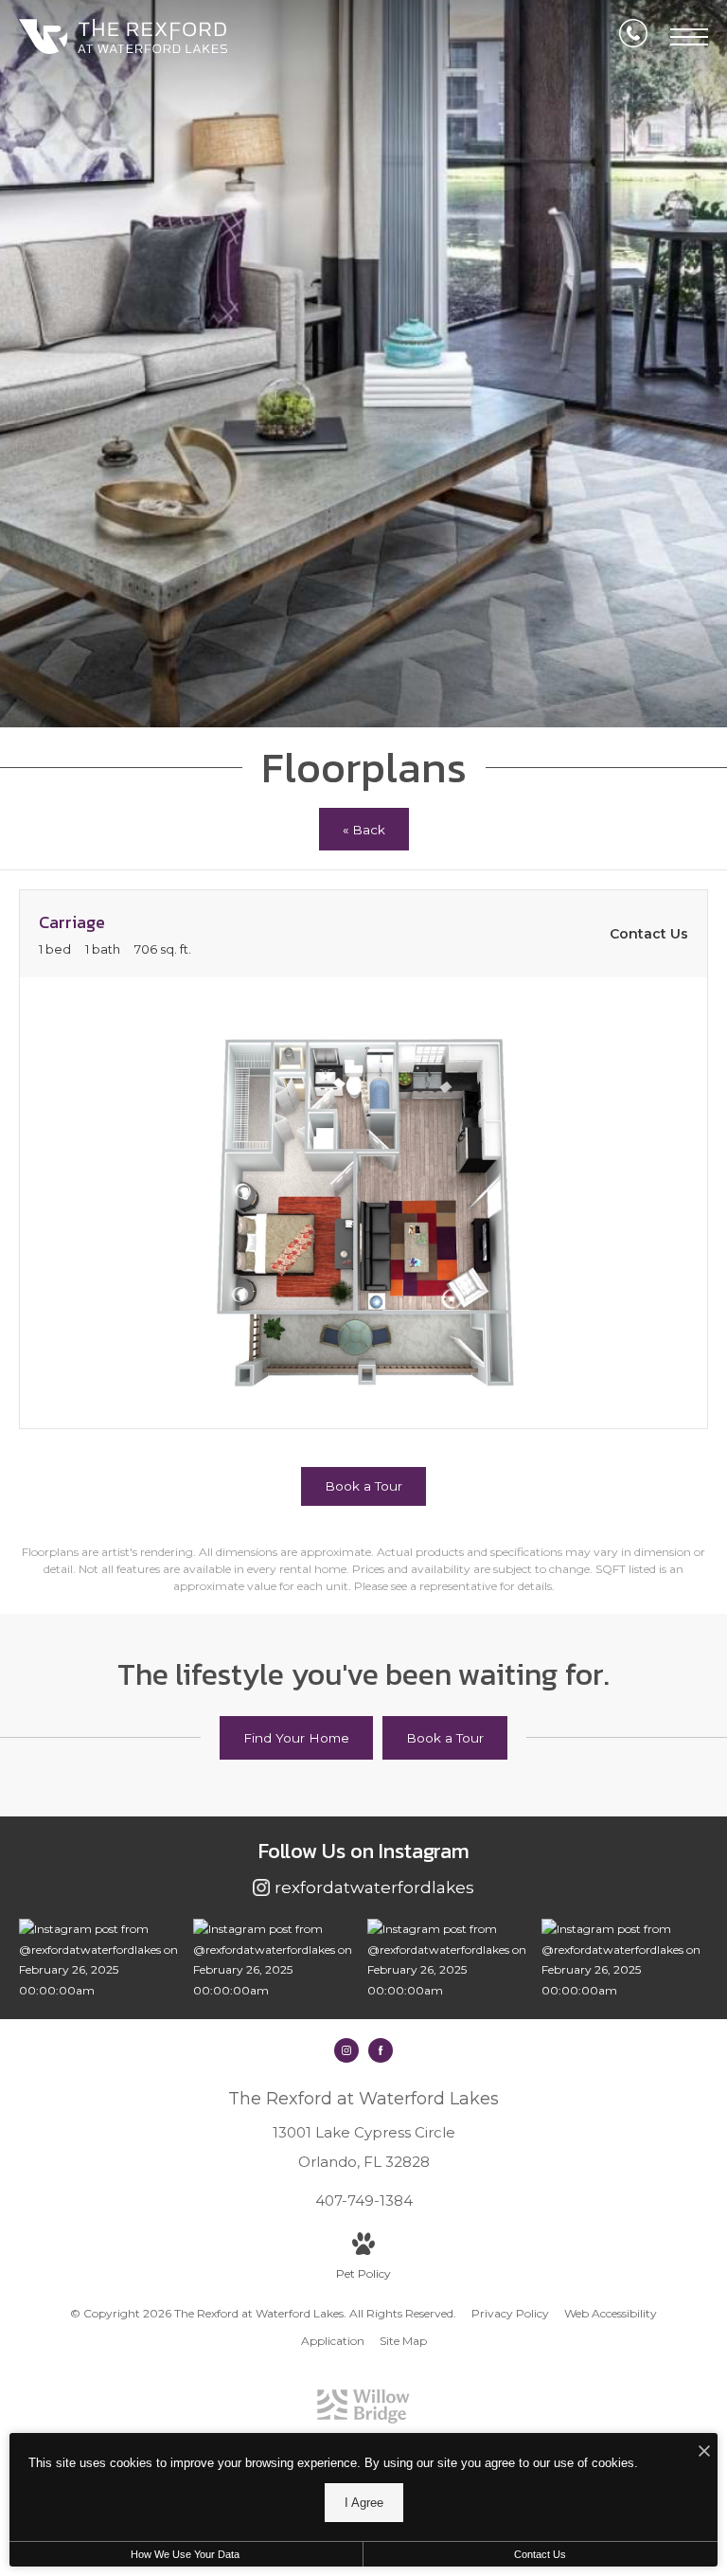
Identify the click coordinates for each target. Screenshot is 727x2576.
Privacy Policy (510, 2313)
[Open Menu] (689, 37)
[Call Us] (633, 37)
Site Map (403, 2341)
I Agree (364, 2503)
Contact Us (540, 2554)
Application (333, 2341)
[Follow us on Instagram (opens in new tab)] (346, 2050)
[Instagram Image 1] (101, 1959)
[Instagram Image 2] (275, 1959)
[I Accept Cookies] (704, 2452)
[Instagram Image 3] (450, 1959)
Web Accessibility (611, 2313)
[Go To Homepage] (123, 37)
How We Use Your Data (185, 2554)
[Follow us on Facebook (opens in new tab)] (381, 2050)
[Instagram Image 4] (624, 1959)
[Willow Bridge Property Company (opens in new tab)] (363, 2419)
